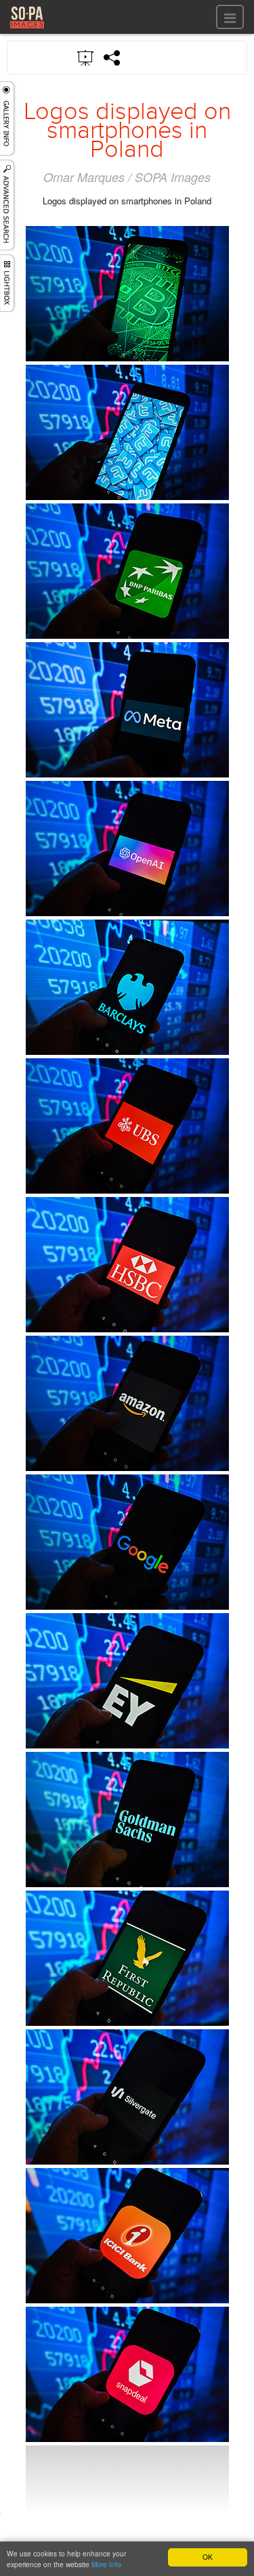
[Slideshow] (86, 57)
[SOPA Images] (27, 30)
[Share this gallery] (112, 58)
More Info (106, 2564)
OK (208, 2557)
